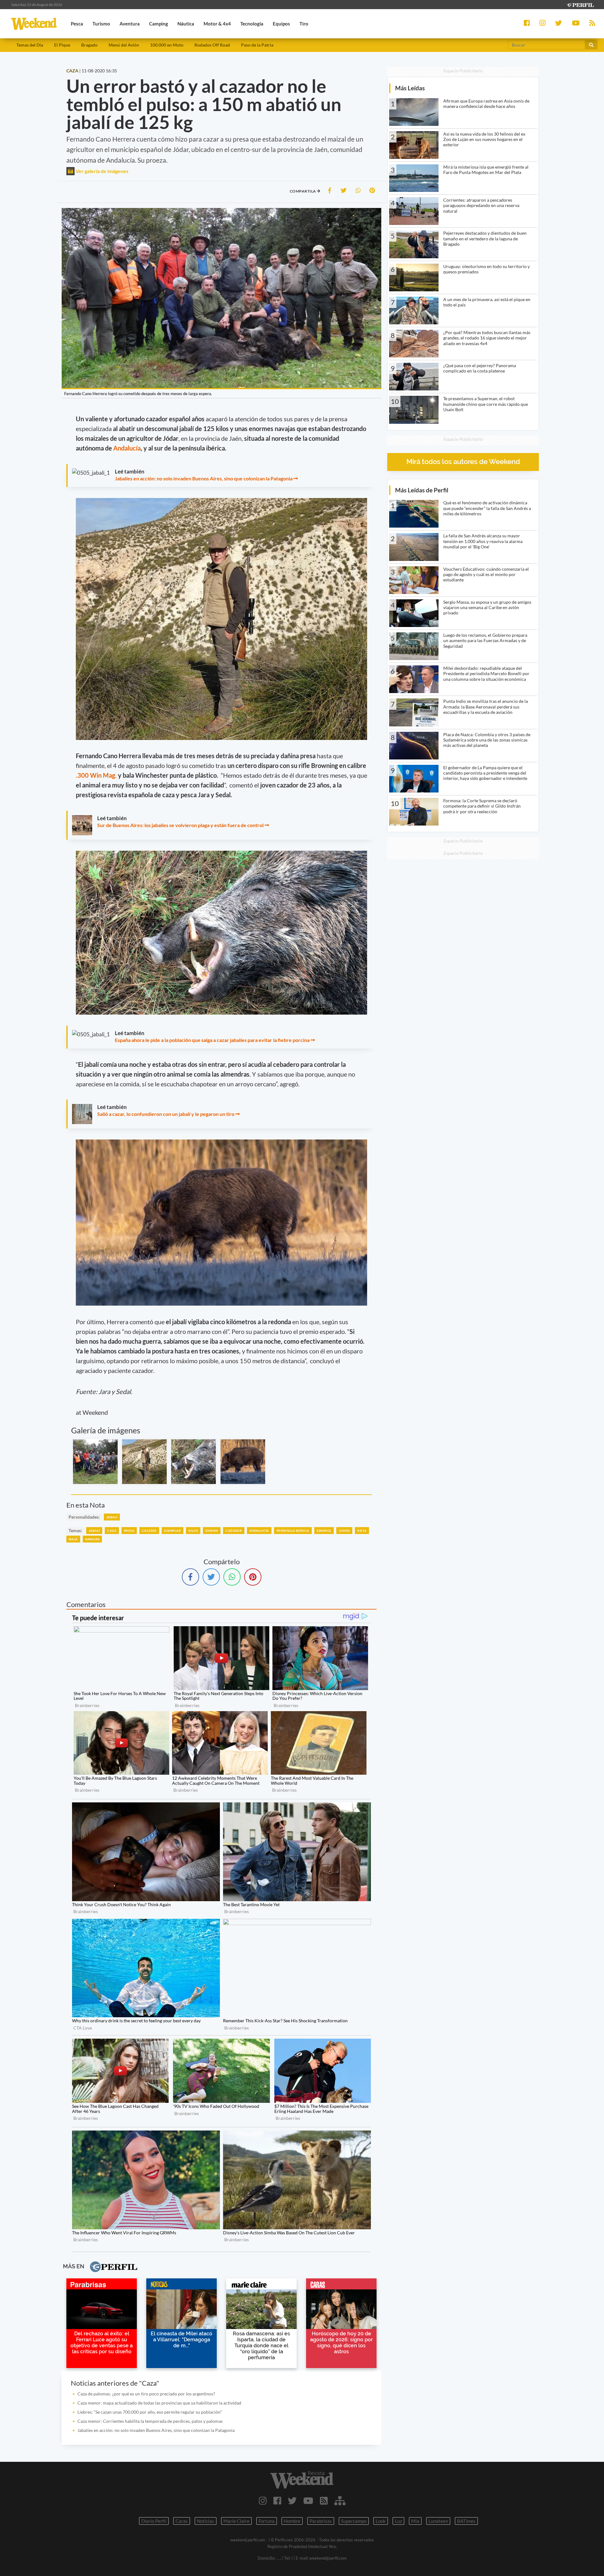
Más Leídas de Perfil (422, 490)
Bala (73, 1539)
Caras (182, 2521)
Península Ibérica (293, 1531)
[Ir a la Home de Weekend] (302, 2480)
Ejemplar (173, 1531)
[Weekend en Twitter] (292, 2500)
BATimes (466, 2521)
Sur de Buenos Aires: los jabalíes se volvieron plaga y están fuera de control (180, 825)
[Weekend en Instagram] (263, 2500)
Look (381, 2521)
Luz (398, 2521)
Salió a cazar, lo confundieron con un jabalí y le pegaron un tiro (166, 1114)
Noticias (206, 2521)
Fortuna (267, 2521)
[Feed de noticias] (324, 2500)
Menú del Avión (124, 45)
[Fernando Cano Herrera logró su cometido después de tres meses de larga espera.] (95, 1462)
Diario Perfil (154, 2521)
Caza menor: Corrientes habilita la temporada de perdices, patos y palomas (150, 2421)
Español (324, 1531)
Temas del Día (30, 45)
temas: (75, 1530)
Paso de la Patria (257, 45)
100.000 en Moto (167, 45)
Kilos (193, 1531)
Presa (129, 1531)
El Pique (62, 45)
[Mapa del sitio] (340, 2500)
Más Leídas (410, 88)
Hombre (292, 2521)
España (212, 1531)
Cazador (234, 1531)
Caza (112, 1531)
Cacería (149, 1531)
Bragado (89, 45)
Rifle (362, 1531)
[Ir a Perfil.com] (580, 4)
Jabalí (112, 1517)
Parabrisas (321, 2521)
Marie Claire (236, 2521)
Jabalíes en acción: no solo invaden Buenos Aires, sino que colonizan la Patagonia (204, 478)
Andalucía (127, 448)
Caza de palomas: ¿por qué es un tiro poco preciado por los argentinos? (146, 2394)
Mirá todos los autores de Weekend (463, 462)
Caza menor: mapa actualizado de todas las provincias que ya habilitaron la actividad (159, 2403)
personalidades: (84, 1517)
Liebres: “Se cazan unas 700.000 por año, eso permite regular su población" (150, 2412)
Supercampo (354, 2521)
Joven (344, 1531)
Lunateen (438, 2521)
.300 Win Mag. (96, 775)
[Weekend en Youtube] (308, 2500)
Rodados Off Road (212, 45)
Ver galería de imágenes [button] (101, 171)
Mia (415, 2521)
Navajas (92, 1539)
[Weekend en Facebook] (277, 2500)
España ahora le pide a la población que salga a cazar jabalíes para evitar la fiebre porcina (212, 1040)
